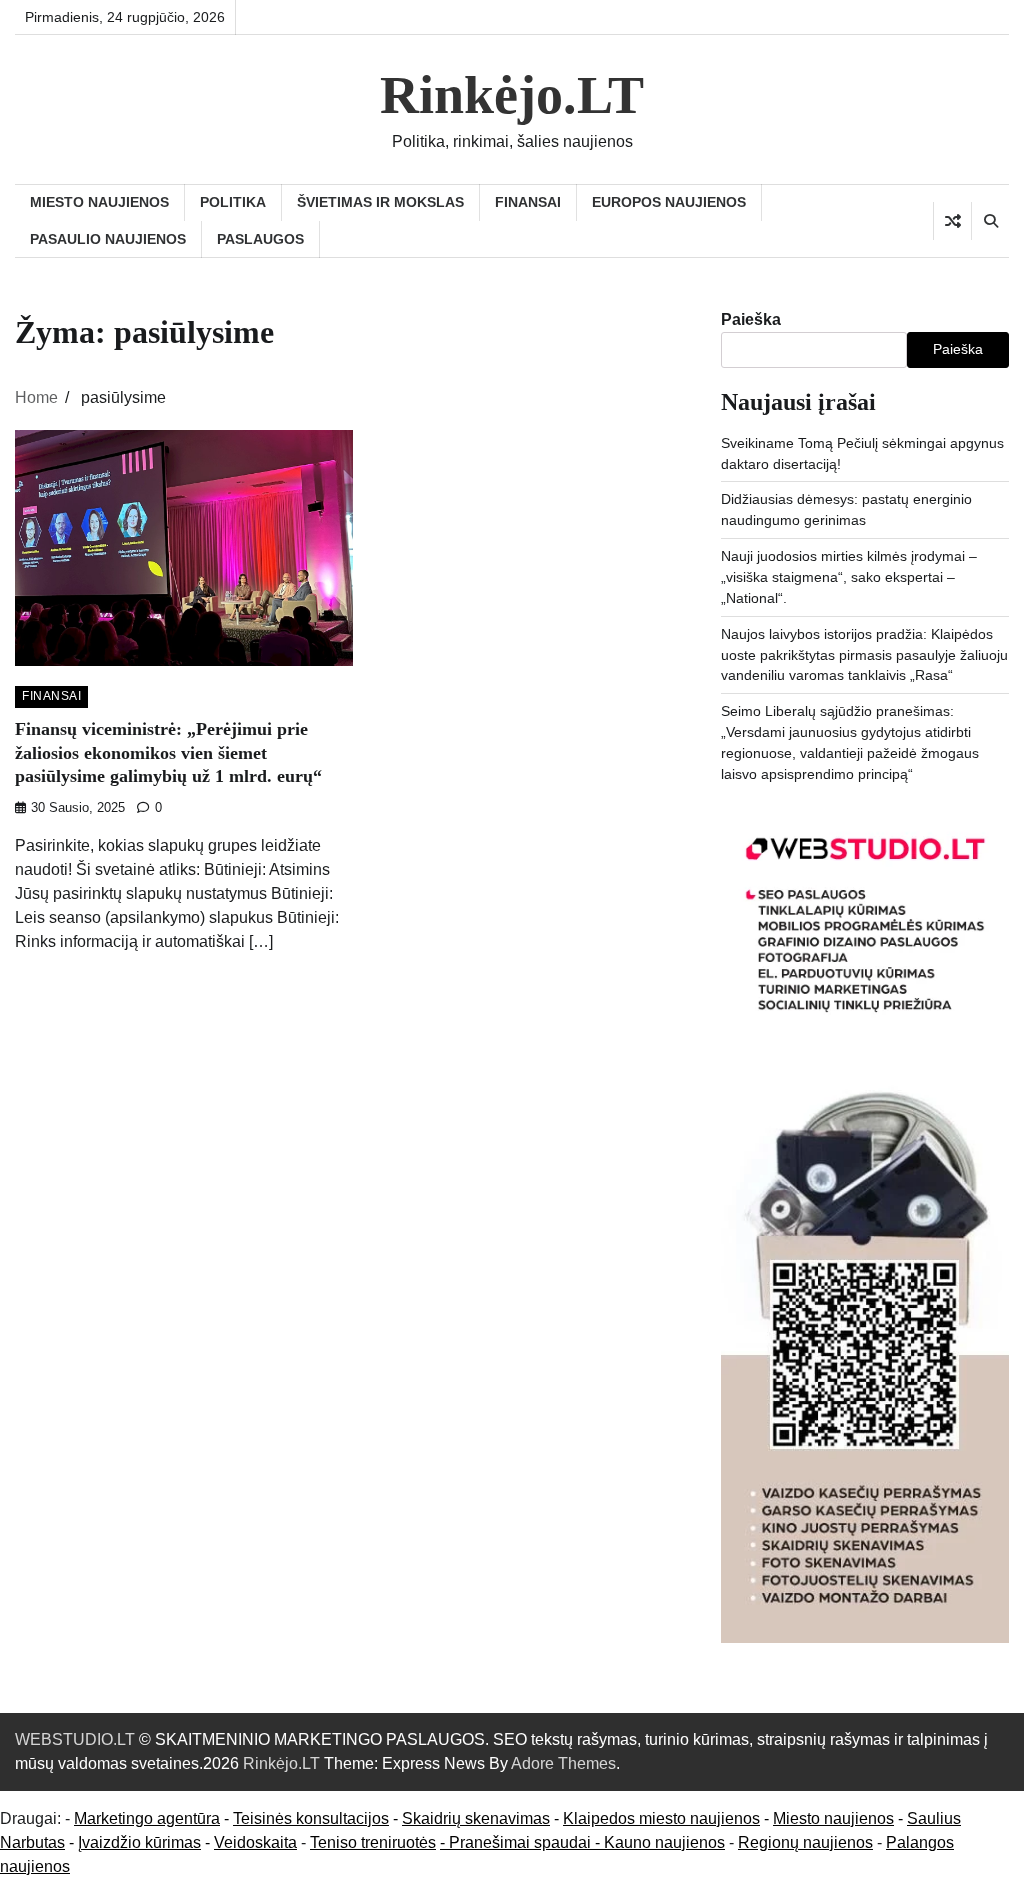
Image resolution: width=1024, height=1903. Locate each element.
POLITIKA (233, 202)
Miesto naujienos (833, 1818)
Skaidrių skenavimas (476, 1818)
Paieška (751, 319)
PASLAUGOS (260, 239)
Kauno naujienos (664, 1842)
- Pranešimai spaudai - (522, 1842)
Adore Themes (563, 1763)
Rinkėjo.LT (512, 95)
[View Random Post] (952, 221)
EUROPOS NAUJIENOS (669, 202)
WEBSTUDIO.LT (75, 1739)
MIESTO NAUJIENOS (99, 202)
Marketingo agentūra (147, 1818)
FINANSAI (528, 202)
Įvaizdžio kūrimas (139, 1842)
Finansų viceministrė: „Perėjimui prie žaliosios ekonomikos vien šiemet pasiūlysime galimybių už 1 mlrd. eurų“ (168, 752)
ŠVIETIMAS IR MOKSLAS (380, 202)
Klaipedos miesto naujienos (661, 1818)
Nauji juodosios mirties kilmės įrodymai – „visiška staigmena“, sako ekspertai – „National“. (849, 577)
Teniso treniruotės (373, 1842)
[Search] (990, 221)
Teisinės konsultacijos (311, 1818)
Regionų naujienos (805, 1842)
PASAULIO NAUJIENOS (108, 239)
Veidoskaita (255, 1842)
